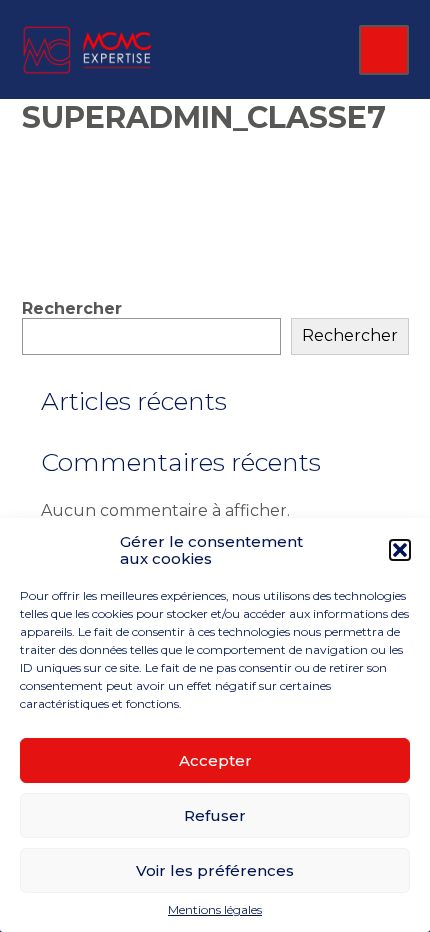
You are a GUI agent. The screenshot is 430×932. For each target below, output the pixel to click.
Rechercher (72, 308)
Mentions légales (215, 910)
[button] (400, 550)
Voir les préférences (215, 870)
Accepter (215, 760)
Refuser (215, 815)
